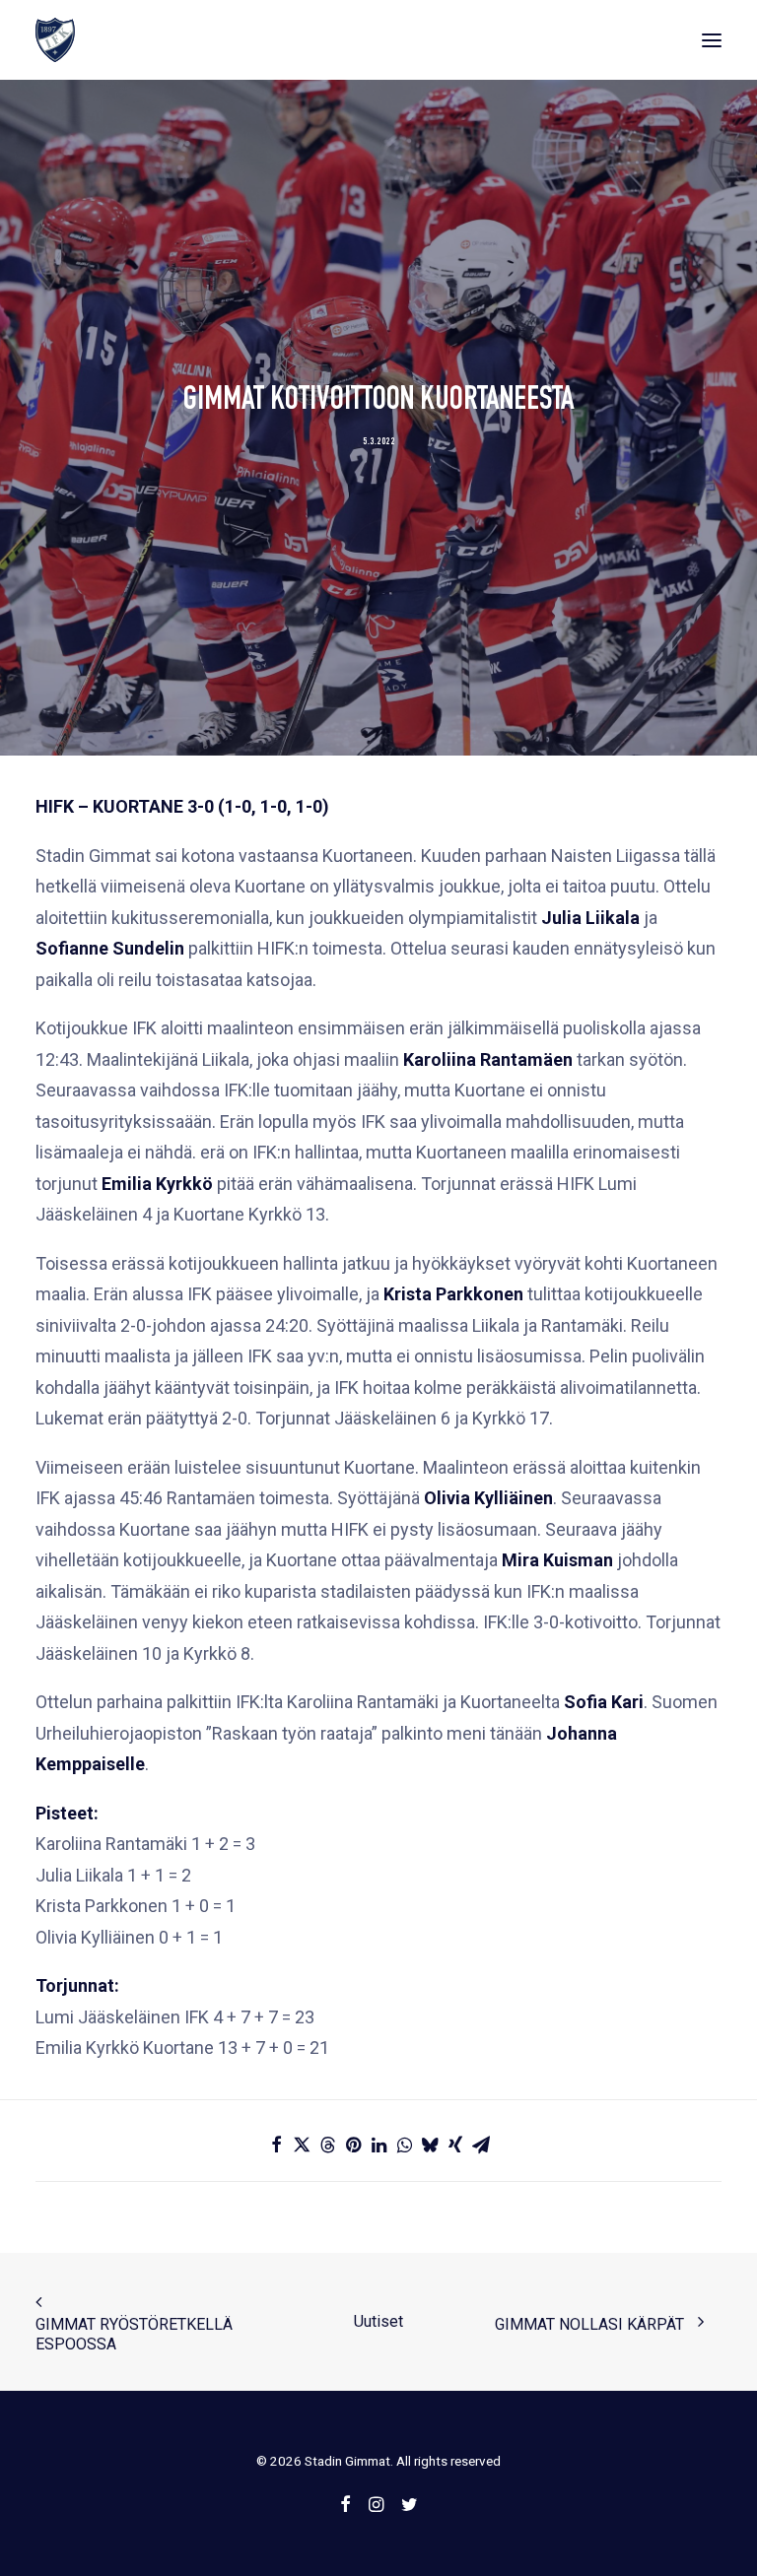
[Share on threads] (327, 2145)
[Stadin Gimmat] (55, 40)
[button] (712, 40)
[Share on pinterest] (353, 2145)
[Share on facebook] (276, 2145)
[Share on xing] (455, 2145)
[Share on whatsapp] (404, 2145)
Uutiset (378, 2321)
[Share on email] (481, 2145)
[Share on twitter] (302, 2145)
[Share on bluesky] (430, 2145)
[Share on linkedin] (378, 2145)
